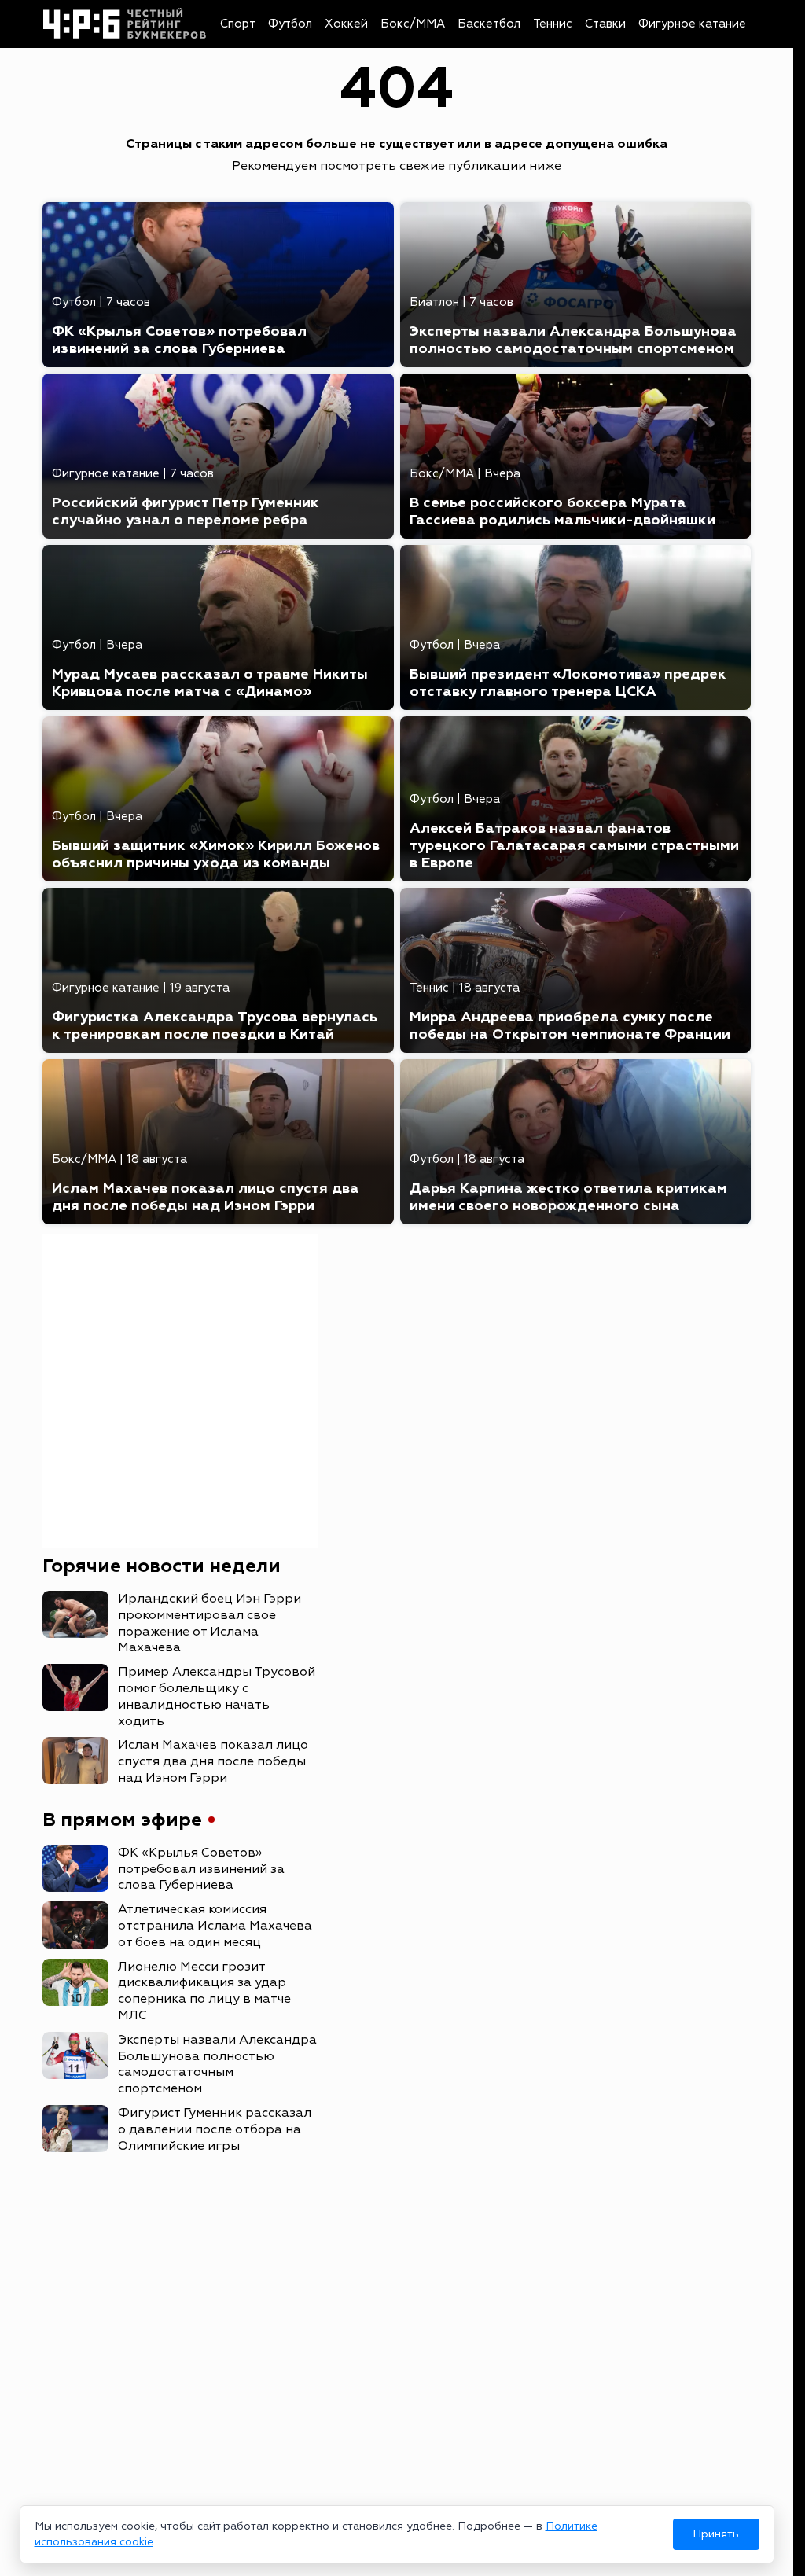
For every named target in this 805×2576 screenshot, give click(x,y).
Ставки (605, 24)
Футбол (290, 24)
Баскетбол (489, 24)
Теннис (553, 24)
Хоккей (346, 24)
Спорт (238, 24)
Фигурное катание (692, 24)
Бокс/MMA (413, 24)
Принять (716, 2534)
